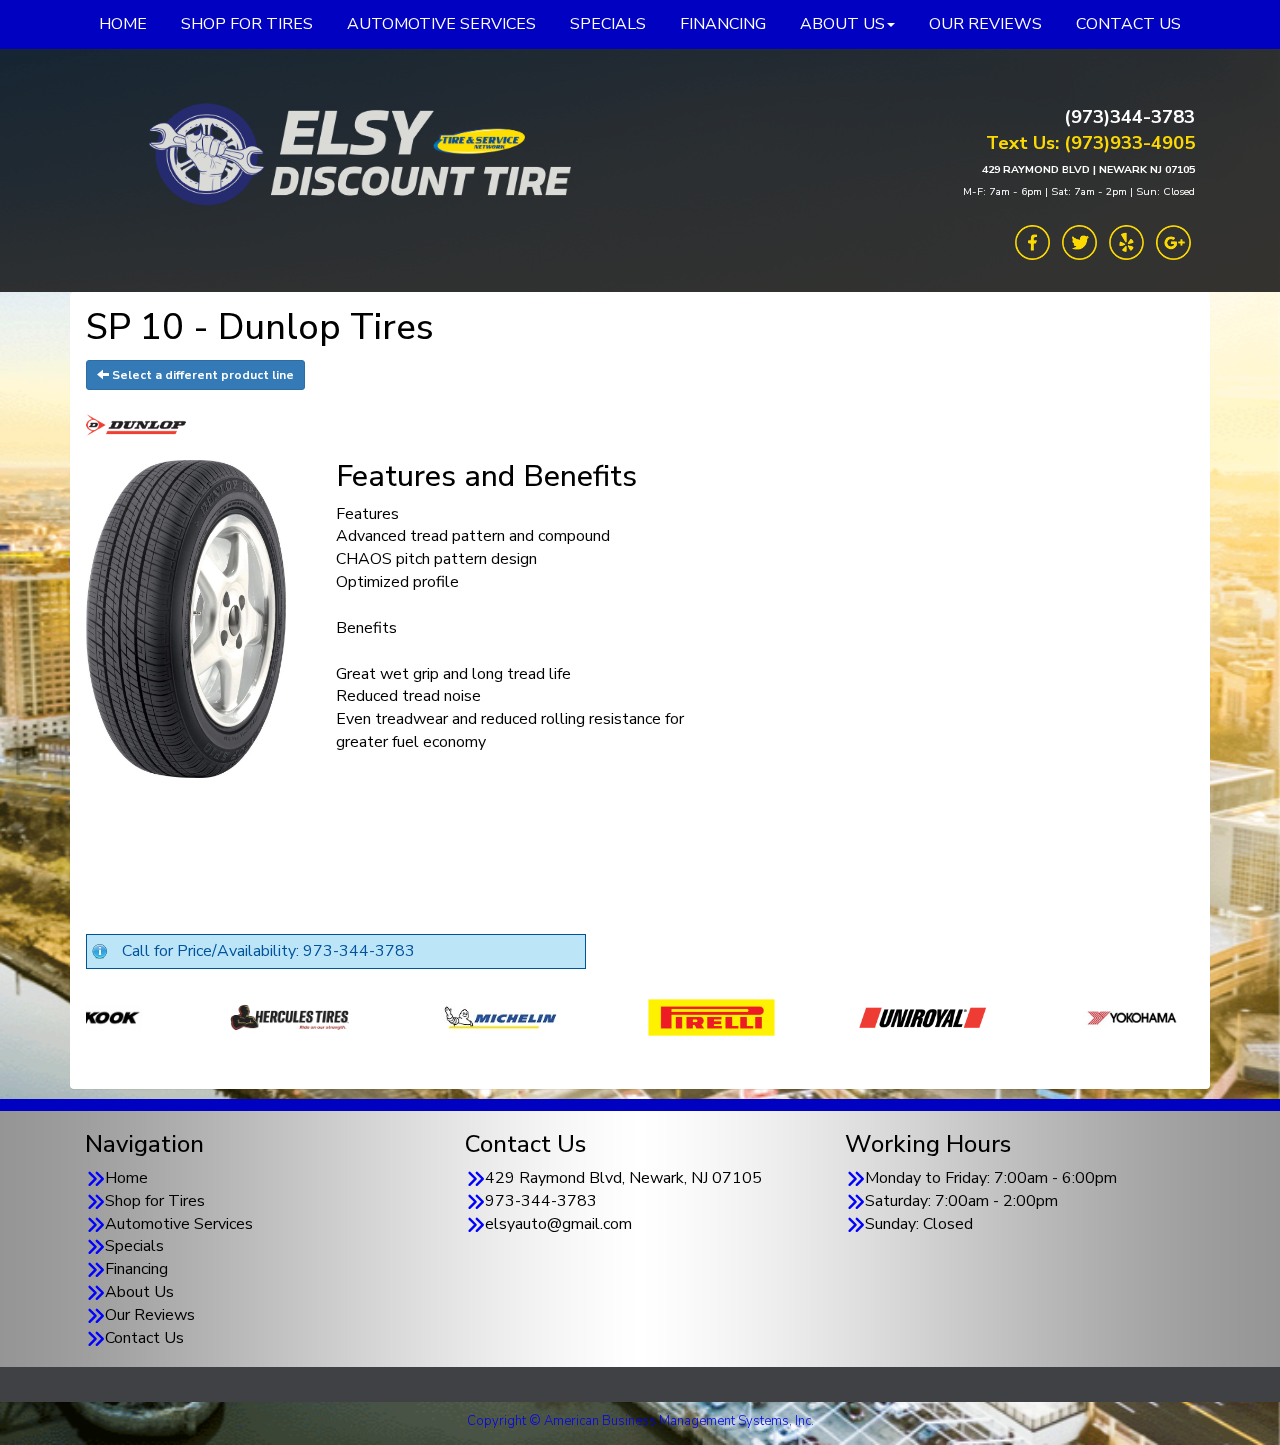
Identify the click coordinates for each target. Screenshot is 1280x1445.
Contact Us (144, 1338)
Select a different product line (201, 375)
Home (126, 1178)
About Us (139, 1292)
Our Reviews (150, 1315)
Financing (136, 1269)
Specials (134, 1246)
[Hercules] (153, 1016)
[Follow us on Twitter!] (1079, 241)
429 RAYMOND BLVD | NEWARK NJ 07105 (1088, 169)
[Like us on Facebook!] (1032, 241)
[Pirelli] (575, 1016)
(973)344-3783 (1129, 117)
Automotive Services (179, 1224)
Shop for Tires (155, 1201)
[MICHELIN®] (364, 1016)
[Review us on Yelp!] (1126, 241)
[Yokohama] (997, 1016)
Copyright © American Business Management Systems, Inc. (640, 1421)
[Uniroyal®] (786, 1016)
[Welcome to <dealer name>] (355, 155)
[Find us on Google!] (1173, 241)
